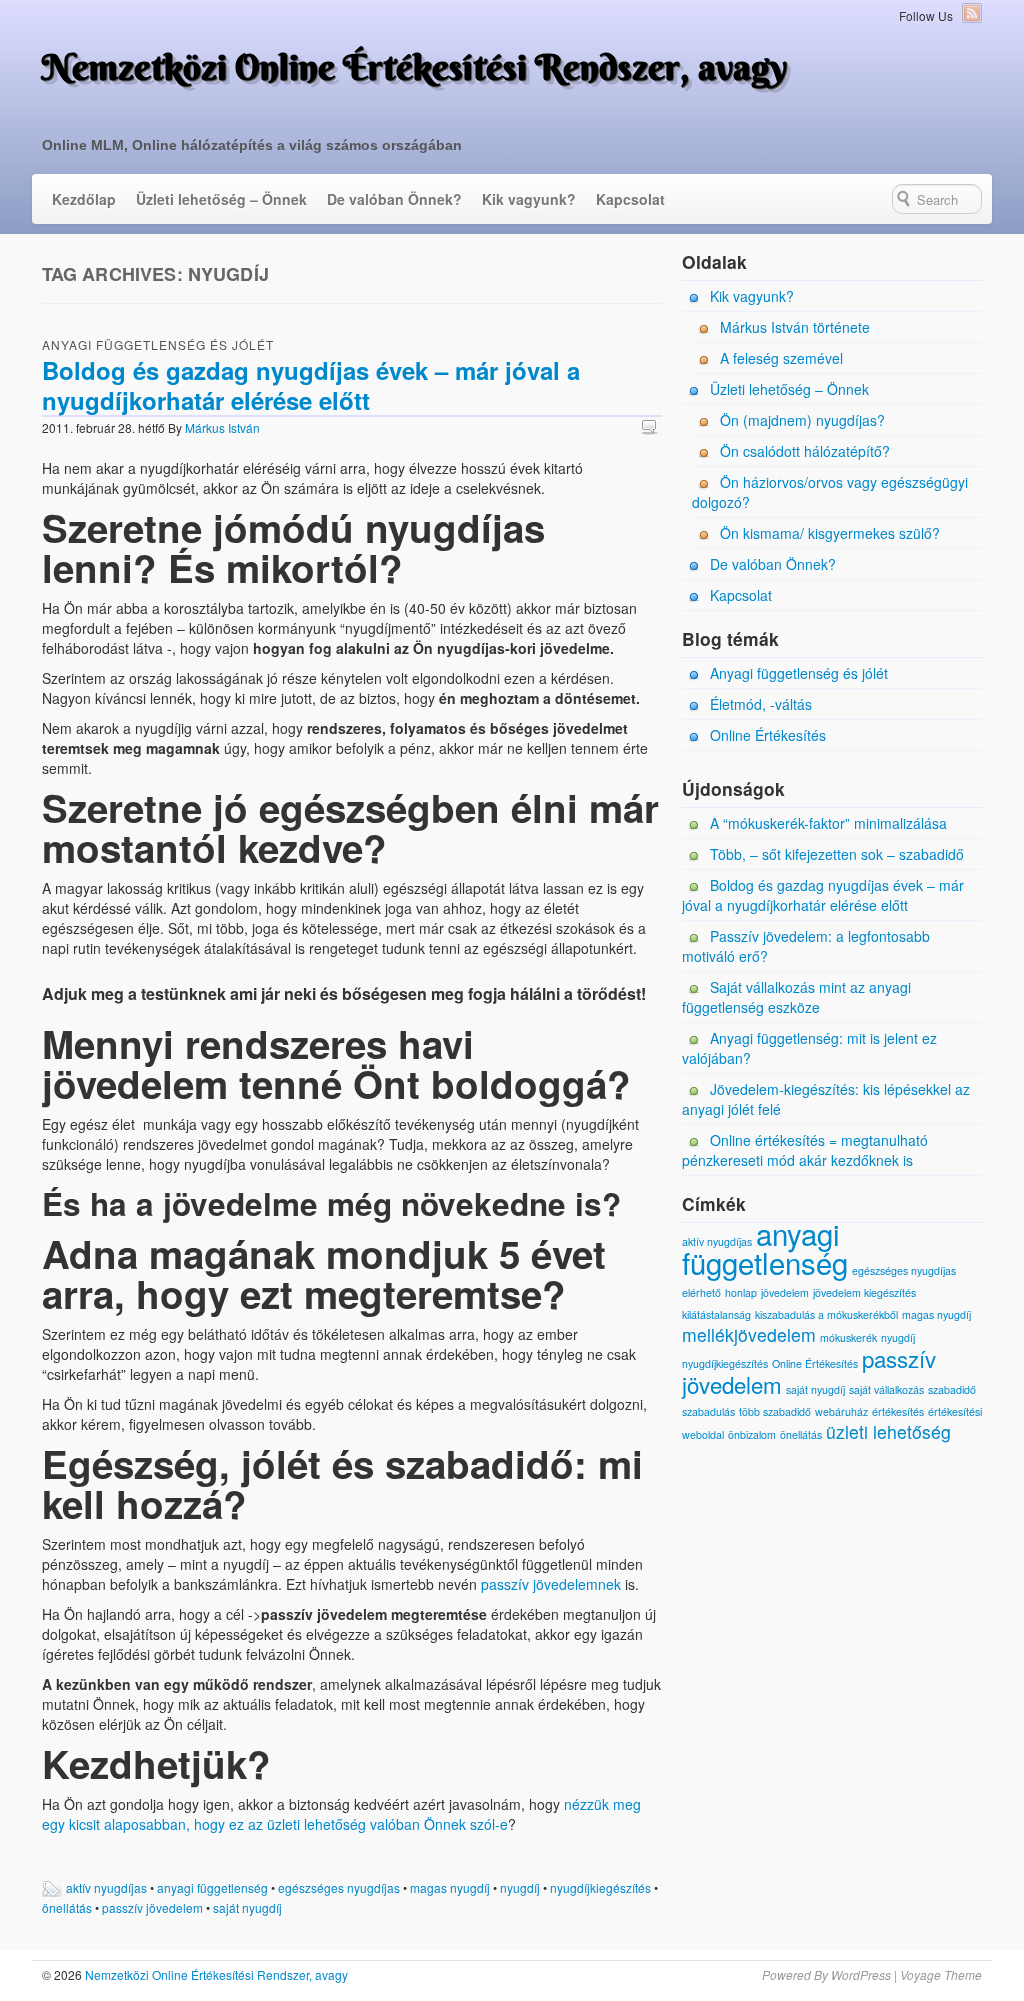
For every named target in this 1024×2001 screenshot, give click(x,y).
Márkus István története (795, 327)
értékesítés (898, 1411)
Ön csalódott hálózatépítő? (805, 451)
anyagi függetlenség (212, 1887)
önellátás (67, 1907)
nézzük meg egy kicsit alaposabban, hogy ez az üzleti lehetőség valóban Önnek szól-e (341, 1814)
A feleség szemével (781, 358)
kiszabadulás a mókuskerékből (826, 1314)
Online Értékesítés (768, 735)
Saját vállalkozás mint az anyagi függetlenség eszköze (796, 997)
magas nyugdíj (450, 1887)
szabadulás (708, 1411)
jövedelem (785, 1292)
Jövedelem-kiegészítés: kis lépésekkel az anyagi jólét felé (826, 1099)
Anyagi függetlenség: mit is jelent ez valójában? (809, 1048)
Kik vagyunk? (529, 199)
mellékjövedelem (749, 1334)
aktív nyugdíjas (106, 1887)
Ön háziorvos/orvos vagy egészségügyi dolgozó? (830, 492)
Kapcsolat (630, 199)
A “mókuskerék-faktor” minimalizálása (828, 823)
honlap (741, 1292)
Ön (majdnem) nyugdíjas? (802, 420)
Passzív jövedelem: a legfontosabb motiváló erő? (806, 946)
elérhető (701, 1292)
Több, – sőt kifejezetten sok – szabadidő (837, 854)
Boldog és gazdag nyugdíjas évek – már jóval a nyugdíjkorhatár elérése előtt (311, 385)
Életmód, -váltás (761, 704)
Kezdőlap (84, 199)
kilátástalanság (716, 1314)
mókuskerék (848, 1337)
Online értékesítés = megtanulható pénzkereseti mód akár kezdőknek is (805, 1150)
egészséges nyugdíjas (339, 1887)
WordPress (861, 1974)
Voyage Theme (941, 1974)
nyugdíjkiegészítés (600, 1887)
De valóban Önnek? (394, 199)
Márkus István (222, 427)
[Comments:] (652, 426)
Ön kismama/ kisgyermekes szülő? (830, 533)
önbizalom (752, 1434)
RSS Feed (972, 13)
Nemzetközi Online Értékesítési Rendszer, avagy (414, 67)
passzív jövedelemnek (551, 1584)
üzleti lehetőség (888, 1431)
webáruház (841, 1411)
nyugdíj (520, 1887)
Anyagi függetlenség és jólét (158, 344)
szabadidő (952, 1389)
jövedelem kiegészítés (864, 1292)
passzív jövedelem (152, 1907)
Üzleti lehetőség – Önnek (221, 199)
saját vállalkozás (886, 1389)
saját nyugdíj (247, 1907)
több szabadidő (775, 1411)
